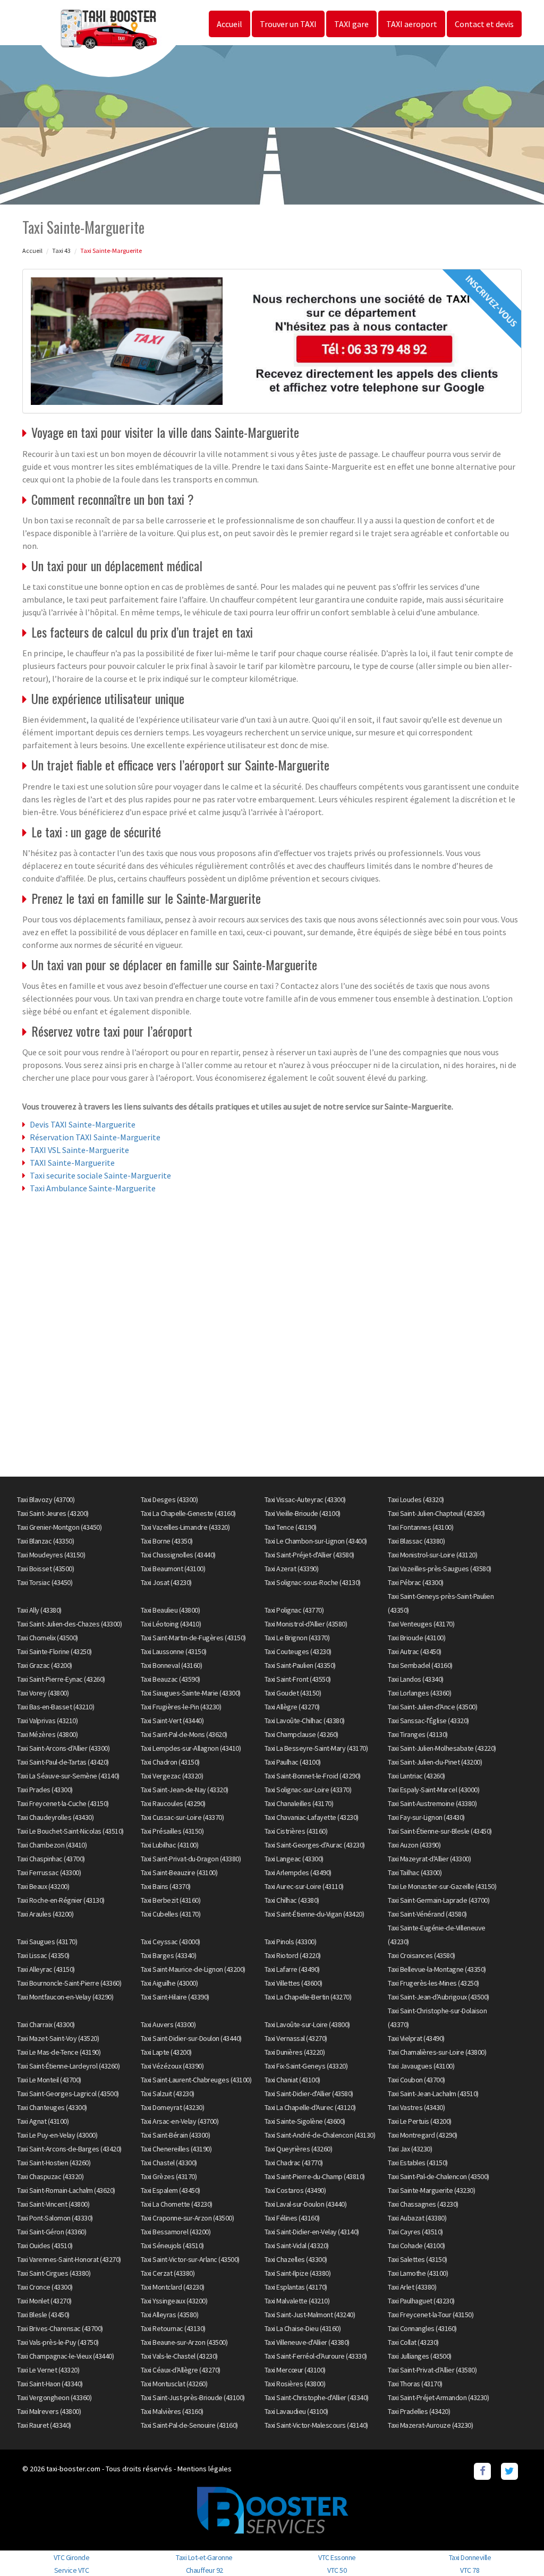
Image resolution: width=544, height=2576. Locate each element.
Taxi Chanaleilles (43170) (299, 1803)
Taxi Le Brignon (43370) (297, 1638)
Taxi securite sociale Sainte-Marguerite (100, 1175)
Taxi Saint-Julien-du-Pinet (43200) (435, 1762)
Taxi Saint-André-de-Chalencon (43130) (320, 2135)
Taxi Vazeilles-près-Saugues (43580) (440, 1569)
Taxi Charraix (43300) (46, 2024)
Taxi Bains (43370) (166, 1886)
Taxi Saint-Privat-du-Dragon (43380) (191, 1859)
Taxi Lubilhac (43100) (170, 1845)
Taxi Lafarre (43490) (292, 1969)
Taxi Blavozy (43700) (46, 1499)
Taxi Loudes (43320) (416, 1499)
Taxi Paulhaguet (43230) (421, 2301)
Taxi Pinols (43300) (291, 1942)
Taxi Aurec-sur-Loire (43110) (304, 1886)
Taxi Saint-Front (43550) (298, 1679)
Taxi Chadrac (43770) (294, 2163)
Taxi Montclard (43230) (173, 2287)
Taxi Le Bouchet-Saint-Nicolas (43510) (70, 1831)
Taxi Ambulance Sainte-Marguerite (93, 1188)
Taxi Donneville (470, 2557)
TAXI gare (351, 24)
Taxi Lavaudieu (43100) (296, 2411)
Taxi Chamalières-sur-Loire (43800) (437, 2052)
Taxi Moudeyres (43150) (51, 1555)
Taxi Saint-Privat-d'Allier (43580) (432, 2370)
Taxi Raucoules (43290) (173, 1803)
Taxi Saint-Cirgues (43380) (54, 2273)
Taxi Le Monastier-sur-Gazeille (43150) (442, 1886)
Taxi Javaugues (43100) (421, 2066)
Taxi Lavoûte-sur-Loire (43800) (307, 2024)
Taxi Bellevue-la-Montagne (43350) (437, 1969)
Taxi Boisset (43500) (45, 1569)
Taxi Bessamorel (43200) (176, 2232)
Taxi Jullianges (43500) (420, 2356)
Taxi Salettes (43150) (418, 2259)
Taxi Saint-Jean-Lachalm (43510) (433, 2094)
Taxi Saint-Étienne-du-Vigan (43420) (314, 1914)
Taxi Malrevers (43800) (49, 2411)
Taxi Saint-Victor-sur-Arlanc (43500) (190, 2259)
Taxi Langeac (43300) (294, 1859)
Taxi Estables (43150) (418, 2163)
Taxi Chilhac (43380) (292, 1900)
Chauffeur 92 (205, 2570)
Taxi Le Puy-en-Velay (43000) (57, 2135)
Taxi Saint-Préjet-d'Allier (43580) (309, 1555)
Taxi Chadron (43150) (170, 1762)
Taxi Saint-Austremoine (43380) (432, 1803)
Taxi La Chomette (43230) (177, 2204)
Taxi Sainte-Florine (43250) (54, 1651)
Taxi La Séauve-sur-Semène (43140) (68, 1776)
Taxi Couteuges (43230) (298, 1651)
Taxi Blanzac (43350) (45, 1541)
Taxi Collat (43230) (413, 2342)
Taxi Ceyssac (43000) (171, 1942)
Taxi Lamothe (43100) (418, 2273)
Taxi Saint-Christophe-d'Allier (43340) (317, 2397)
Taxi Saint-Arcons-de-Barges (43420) (69, 2149)
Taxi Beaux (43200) (43, 1886)
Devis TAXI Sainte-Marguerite (83, 1124)
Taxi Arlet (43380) (412, 2287)
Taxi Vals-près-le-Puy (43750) (58, 2342)
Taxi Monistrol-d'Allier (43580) (306, 1624)
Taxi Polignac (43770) (294, 1610)
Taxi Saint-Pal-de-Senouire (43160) (189, 2425)
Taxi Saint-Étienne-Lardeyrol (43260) (68, 2066)
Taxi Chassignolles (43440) (178, 1555)
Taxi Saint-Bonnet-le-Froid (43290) (313, 1776)
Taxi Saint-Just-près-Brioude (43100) (193, 2397)
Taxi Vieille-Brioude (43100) (303, 1513)
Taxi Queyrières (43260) (299, 2149)
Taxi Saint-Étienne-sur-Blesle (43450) (440, 1831)
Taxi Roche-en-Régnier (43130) (61, 1900)
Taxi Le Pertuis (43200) (420, 2121)
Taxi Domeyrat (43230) (173, 2107)
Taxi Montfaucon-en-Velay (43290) (65, 1997)
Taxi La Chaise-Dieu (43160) (303, 2328)
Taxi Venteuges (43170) (421, 1624)
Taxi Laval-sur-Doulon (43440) (306, 2204)
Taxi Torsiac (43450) (45, 1582)
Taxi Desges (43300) (169, 1499)
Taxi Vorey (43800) (43, 1693)
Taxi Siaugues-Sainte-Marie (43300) (191, 1693)
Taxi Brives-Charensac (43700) (60, 2328)
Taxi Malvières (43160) (172, 2411)
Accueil (229, 24)
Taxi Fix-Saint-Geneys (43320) (306, 2066)
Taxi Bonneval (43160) (172, 1665)
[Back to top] (515, 2547)
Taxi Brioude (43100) (416, 1638)
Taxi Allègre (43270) (292, 1707)
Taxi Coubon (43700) (416, 2080)
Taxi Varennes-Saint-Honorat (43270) (69, 2259)
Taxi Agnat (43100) (43, 2121)
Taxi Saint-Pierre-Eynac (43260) (61, 1679)
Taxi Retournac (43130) (173, 2328)
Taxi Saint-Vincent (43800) (53, 2204)
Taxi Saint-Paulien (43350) (300, 1665)
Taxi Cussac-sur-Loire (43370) (182, 1817)
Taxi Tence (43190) (291, 1527)
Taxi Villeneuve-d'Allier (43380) (307, 2342)
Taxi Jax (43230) (410, 2149)
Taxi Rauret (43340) (44, 2425)
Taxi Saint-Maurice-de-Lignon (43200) (193, 1969)
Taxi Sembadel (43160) (420, 1665)
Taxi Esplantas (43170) (296, 2287)
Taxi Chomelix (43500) (48, 1638)
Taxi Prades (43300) (45, 1790)
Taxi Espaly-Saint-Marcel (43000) (433, 1790)
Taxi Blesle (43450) (43, 2315)
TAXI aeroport (412, 24)
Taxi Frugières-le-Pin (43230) (181, 1707)
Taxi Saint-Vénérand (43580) (427, 1914)
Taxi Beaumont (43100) (173, 1569)
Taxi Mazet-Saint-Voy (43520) (58, 2038)
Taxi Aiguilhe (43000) (169, 1983)
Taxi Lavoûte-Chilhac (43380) (305, 1721)
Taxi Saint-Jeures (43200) (53, 1513)
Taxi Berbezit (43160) (171, 1900)
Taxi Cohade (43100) (416, 2245)
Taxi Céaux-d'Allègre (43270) (181, 2370)
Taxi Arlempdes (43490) (298, 1872)
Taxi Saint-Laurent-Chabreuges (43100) (196, 2080)
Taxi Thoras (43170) (415, 2384)
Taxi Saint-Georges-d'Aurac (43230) (315, 1845)
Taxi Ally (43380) (39, 1610)
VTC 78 (470, 2570)
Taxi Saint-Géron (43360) (52, 2232)
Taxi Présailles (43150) (172, 1831)
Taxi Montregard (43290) (423, 2135)
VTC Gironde (72, 2557)
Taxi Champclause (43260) (301, 1734)
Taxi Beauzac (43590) (171, 1679)
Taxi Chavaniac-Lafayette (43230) (312, 1817)
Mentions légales (205, 2469)
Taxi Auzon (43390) (414, 1845)
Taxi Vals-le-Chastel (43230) (179, 2356)
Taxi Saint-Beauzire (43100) (179, 1872)
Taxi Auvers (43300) (168, 2024)
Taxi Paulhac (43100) (293, 1762)
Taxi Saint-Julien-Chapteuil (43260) (436, 1513)
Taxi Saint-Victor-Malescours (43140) (316, 2425)
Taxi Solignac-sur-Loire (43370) (308, 1790)
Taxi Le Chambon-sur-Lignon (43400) (316, 1541)
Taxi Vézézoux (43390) (172, 2066)
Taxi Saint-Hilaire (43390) (175, 1997)
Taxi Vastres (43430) (416, 2107)
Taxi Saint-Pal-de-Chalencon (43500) (439, 2176)
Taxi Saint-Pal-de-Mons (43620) (184, 1734)
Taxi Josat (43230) (166, 1582)
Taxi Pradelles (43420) (419, 2411)
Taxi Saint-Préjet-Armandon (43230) (438, 2397)
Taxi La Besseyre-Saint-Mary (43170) (316, 1748)
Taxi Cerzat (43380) (168, 2273)
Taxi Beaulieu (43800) (171, 1610)
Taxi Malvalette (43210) (297, 2301)
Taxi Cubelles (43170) (171, 1914)
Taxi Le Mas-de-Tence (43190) (59, 2052)
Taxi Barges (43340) (169, 1955)
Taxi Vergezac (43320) (172, 1776)
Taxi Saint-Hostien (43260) (54, 2163)
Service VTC (72, 2570)
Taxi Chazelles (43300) (296, 2259)
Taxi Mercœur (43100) (295, 2370)
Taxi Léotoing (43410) (171, 1624)
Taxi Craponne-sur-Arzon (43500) (188, 2218)
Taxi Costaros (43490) (295, 2190)
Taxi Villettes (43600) (294, 1983)
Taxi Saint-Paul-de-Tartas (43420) (63, 1762)
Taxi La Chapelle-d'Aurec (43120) (310, 2107)
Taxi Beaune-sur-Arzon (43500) (184, 2342)
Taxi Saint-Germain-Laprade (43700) (439, 1900)
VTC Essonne (337, 2557)
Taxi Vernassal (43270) (296, 2038)
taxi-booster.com (73, 2469)
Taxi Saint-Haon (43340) (50, 2384)
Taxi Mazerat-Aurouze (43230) (430, 2425)
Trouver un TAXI (288, 24)
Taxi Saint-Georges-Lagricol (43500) (68, 2094)
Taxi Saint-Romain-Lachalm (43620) (66, 2190)
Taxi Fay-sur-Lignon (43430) (426, 1817)
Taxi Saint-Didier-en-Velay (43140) (312, 2232)
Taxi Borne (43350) (167, 1541)
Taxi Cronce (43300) (45, 2287)
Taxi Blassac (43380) (416, 1541)
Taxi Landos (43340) (416, 1679)
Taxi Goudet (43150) (293, 1693)
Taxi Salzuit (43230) (168, 2094)
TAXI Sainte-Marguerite (72, 1163)
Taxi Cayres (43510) (415, 2232)
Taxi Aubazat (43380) (417, 2218)
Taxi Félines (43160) (292, 2218)
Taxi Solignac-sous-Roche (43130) (313, 1582)
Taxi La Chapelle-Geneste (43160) (188, 1513)
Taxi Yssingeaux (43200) (174, 2301)
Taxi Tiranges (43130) (418, 1734)
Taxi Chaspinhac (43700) (51, 1859)
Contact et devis (484, 24)
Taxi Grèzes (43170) (169, 2176)
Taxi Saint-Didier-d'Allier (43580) (309, 2094)
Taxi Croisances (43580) (422, 1955)
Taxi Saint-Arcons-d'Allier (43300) (63, 1748)
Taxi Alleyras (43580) (170, 2315)
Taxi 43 (61, 251)
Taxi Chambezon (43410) (52, 1845)
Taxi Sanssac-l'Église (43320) (428, 1721)
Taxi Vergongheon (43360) (54, 2397)
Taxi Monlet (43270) (44, 2301)
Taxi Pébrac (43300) (416, 1582)
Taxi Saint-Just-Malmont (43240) (310, 2315)
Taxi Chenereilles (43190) (176, 2149)
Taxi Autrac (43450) (415, 1651)
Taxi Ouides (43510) (45, 2245)
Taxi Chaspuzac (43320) (50, 2176)
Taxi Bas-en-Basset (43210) (56, 1707)
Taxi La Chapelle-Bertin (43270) (308, 1997)
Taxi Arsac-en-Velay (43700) (180, 2121)
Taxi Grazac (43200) (45, 1665)
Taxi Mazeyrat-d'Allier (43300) (429, 1859)
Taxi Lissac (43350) (43, 1955)
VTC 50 (337, 2570)
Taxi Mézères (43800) (47, 1734)
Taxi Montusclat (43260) (174, 2384)
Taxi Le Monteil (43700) (49, 2080)
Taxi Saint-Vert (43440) (172, 1721)
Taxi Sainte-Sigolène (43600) (305, 2121)
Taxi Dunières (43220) (295, 2052)
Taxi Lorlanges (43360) (419, 1693)
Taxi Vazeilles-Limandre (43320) (185, 1527)
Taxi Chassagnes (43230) (423, 2204)
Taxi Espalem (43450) (171, 2190)
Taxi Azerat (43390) (292, 1569)
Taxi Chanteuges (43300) (52, 2107)
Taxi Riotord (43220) (293, 1955)
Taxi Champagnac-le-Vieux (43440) (65, 2356)
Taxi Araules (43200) (45, 1914)
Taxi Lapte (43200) (166, 2052)
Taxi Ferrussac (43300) (49, 1872)
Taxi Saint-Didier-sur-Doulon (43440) (191, 2038)
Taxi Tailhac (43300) (415, 1872)
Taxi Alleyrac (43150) (46, 1969)
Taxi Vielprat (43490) (416, 2038)
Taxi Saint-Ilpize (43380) (298, 2273)
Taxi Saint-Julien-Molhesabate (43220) (442, 1748)
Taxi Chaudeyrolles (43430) (55, 1817)
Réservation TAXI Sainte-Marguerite (95, 1137)
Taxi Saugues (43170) (47, 1942)
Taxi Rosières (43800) (295, 2384)
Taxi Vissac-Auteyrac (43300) (305, 1499)
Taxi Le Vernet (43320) (48, 2370)
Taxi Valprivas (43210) (47, 1721)
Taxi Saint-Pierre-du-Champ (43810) (315, 2176)
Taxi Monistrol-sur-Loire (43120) (432, 1555)
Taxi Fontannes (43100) (420, 1527)
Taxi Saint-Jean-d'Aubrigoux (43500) (439, 1997)
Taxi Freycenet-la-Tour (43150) (431, 2315)
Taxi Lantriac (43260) (416, 1776)
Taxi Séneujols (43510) (172, 2245)
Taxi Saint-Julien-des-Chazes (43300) (69, 1624)
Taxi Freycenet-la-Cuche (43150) (63, 1803)
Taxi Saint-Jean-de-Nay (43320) (185, 1790)
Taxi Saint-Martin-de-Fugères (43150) (193, 1638)
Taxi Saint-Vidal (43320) (297, 2245)
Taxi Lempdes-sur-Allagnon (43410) (191, 1748)
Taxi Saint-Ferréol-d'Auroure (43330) (316, 2356)
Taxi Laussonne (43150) (174, 1651)
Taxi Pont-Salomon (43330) (55, 2218)
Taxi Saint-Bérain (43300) (176, 2135)
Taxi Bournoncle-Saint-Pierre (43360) (69, 1983)
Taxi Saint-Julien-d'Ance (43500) (432, 1707)
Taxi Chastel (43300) (169, 2163)
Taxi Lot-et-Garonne (204, 2557)
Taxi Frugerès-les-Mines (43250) (433, 1983)
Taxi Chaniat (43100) (292, 2080)
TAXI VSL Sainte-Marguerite (79, 1150)
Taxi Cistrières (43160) (296, 1831)
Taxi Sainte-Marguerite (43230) (431, 2190)
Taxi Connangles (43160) (422, 2328)
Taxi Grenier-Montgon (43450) (59, 1527)
